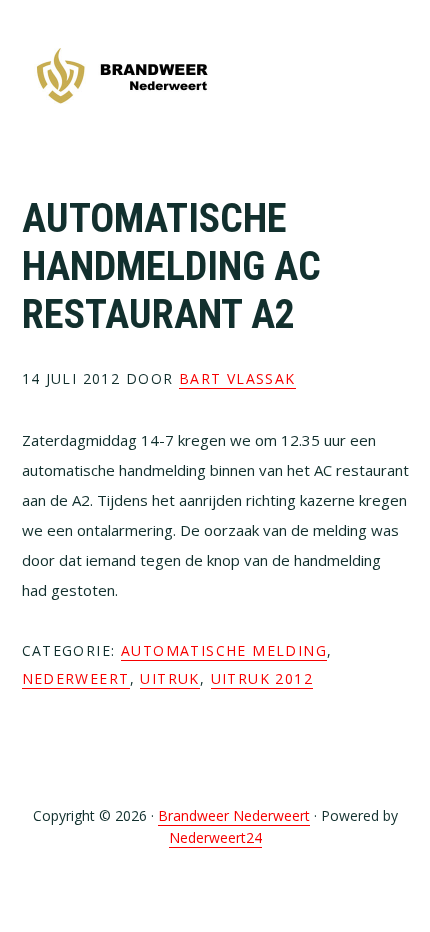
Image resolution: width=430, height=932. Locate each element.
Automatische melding (224, 650)
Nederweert (76, 678)
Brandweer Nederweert (122, 77)
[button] (396, 77)
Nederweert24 (215, 837)
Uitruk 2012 (262, 678)
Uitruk (169, 678)
